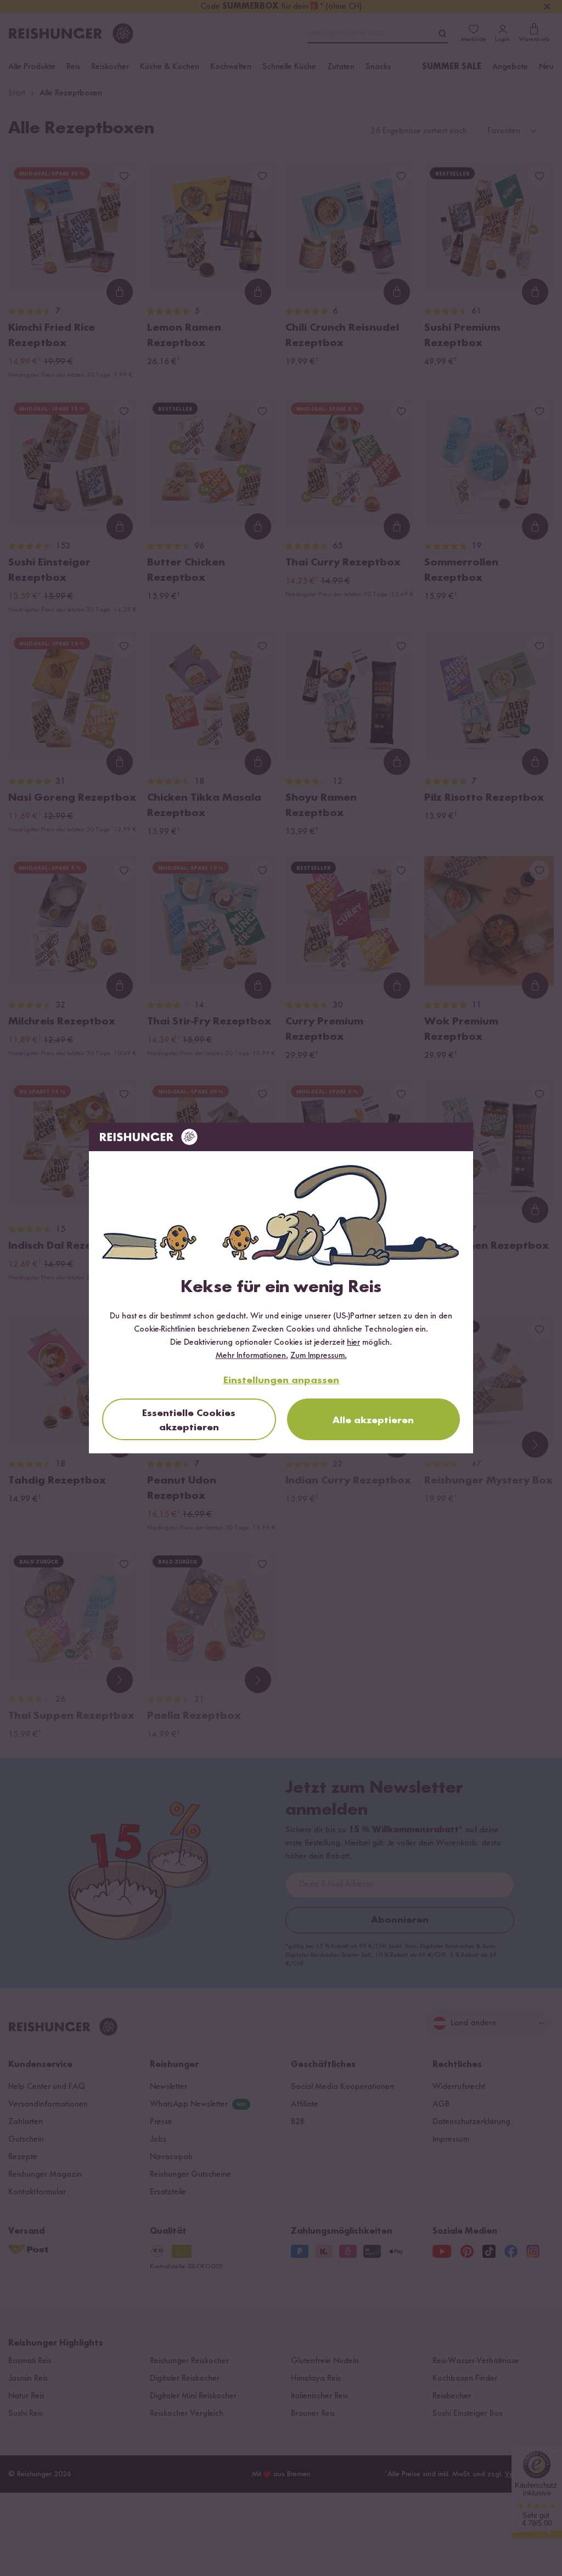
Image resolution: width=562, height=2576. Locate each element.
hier (353, 1343)
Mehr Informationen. (252, 1356)
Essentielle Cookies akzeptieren (189, 1420)
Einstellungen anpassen (281, 1380)
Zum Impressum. (319, 1356)
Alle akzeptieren (373, 1420)
